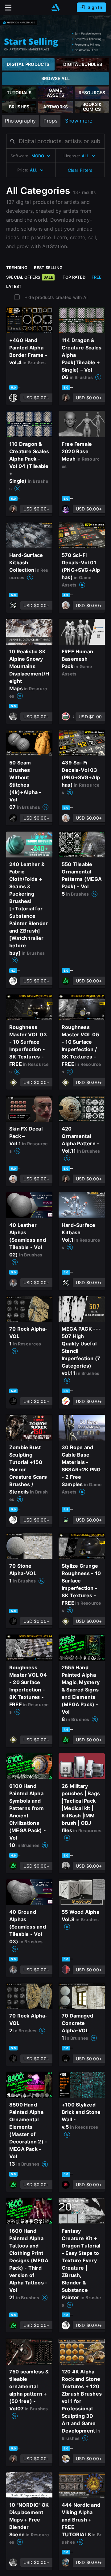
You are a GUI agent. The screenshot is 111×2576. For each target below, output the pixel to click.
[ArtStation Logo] (55, 8)
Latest (14, 286)
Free (97, 277)
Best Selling (48, 268)
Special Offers (30, 277)
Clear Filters (80, 170)
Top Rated (74, 277)
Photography (20, 121)
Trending (17, 268)
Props (50, 121)
